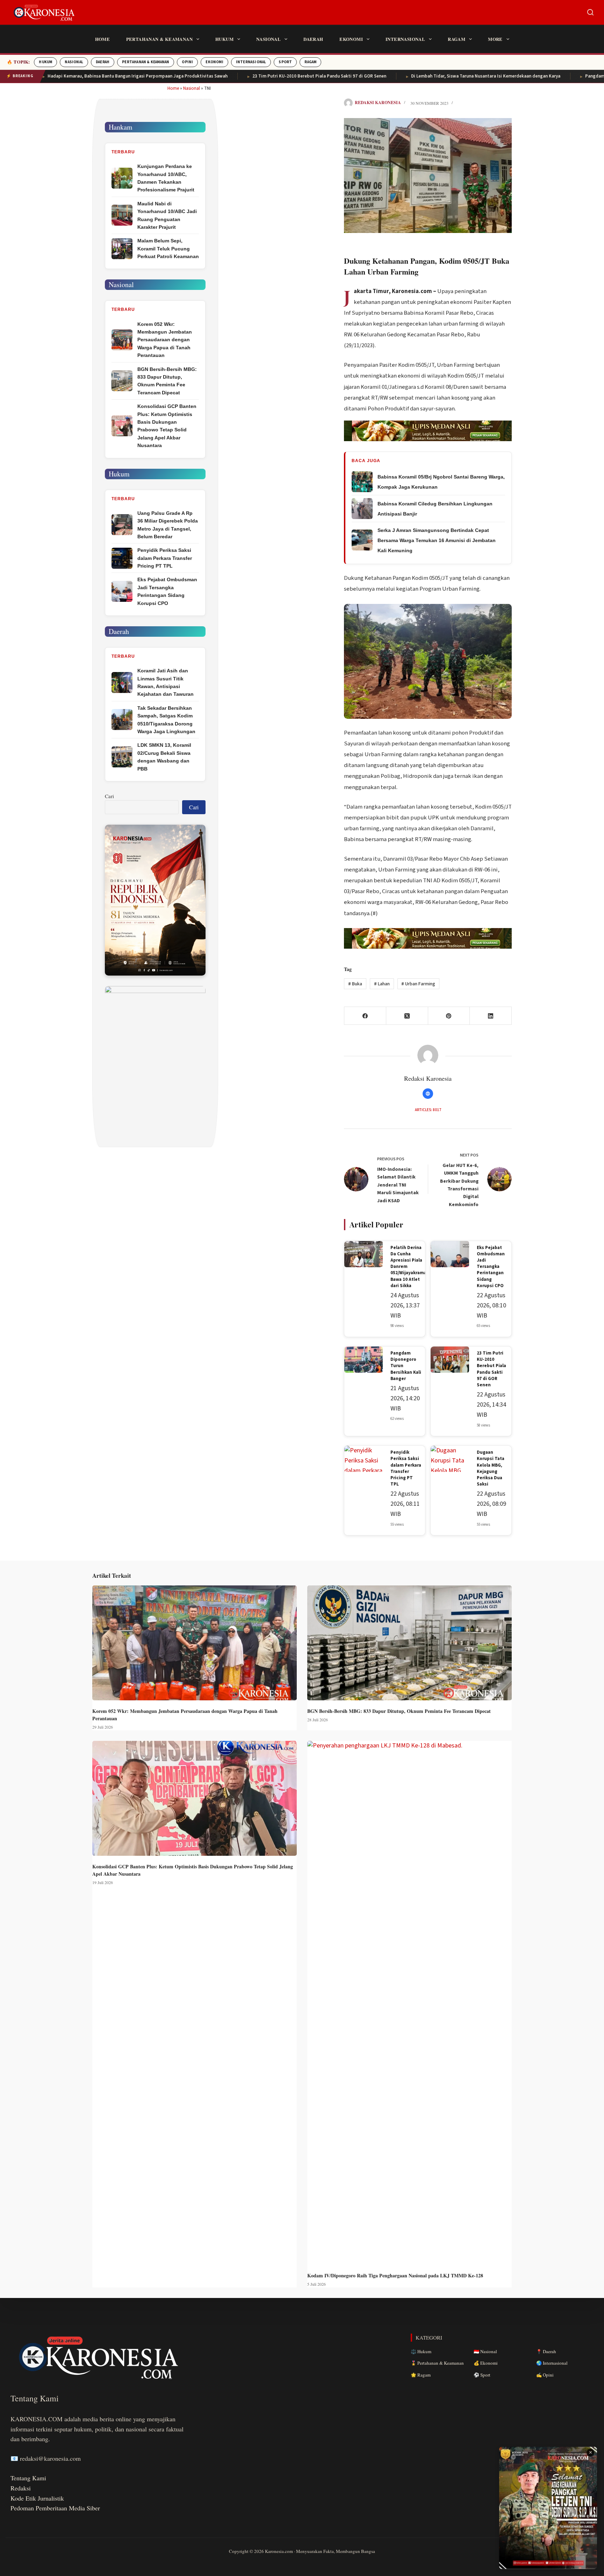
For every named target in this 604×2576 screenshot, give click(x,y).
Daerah (313, 39)
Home (103, 39)
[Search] (590, 12)
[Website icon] (428, 1094)
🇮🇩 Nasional (485, 2351)
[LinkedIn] (491, 1016)
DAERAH (103, 62)
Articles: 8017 (428, 1110)
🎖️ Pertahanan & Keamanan (437, 2363)
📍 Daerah (546, 2351)
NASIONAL (74, 62)
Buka (355, 984)
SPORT (285, 62)
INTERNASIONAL (251, 62)
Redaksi (21, 2488)
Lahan (382, 984)
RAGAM (310, 62)
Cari (109, 796)
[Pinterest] (449, 1016)
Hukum (224, 39)
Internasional (405, 39)
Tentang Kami (28, 2478)
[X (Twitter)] (407, 1016)
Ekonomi (351, 39)
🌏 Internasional (552, 2363)
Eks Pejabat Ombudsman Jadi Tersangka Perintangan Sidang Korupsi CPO (491, 1267)
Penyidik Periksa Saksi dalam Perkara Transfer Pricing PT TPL (406, 1468)
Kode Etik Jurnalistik (37, 2498)
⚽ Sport (482, 2375)
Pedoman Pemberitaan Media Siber (55, 2508)
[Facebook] (365, 1016)
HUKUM (45, 62)
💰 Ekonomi (486, 2363)
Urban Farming (418, 984)
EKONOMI (214, 62)
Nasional (268, 39)
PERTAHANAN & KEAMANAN (146, 62)
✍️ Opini (545, 2375)
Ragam (456, 39)
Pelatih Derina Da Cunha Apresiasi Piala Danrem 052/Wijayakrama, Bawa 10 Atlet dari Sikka (409, 1267)
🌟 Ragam (421, 2375)
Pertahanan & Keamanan (159, 39)
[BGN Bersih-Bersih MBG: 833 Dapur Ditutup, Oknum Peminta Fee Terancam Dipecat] (409, 1643)
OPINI (187, 62)
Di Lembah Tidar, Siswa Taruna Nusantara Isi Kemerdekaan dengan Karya (415, 76)
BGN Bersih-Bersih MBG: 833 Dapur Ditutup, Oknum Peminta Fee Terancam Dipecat (399, 1711)
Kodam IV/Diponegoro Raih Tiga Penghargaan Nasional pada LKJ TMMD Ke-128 (395, 2275)
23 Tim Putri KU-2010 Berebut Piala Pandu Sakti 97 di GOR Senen (249, 76)
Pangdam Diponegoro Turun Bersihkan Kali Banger (406, 1366)
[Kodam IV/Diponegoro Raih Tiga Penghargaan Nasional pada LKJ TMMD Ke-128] (409, 2003)
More (495, 39)
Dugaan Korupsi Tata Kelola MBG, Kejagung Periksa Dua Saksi (491, 1468)
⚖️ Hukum (421, 2351)
